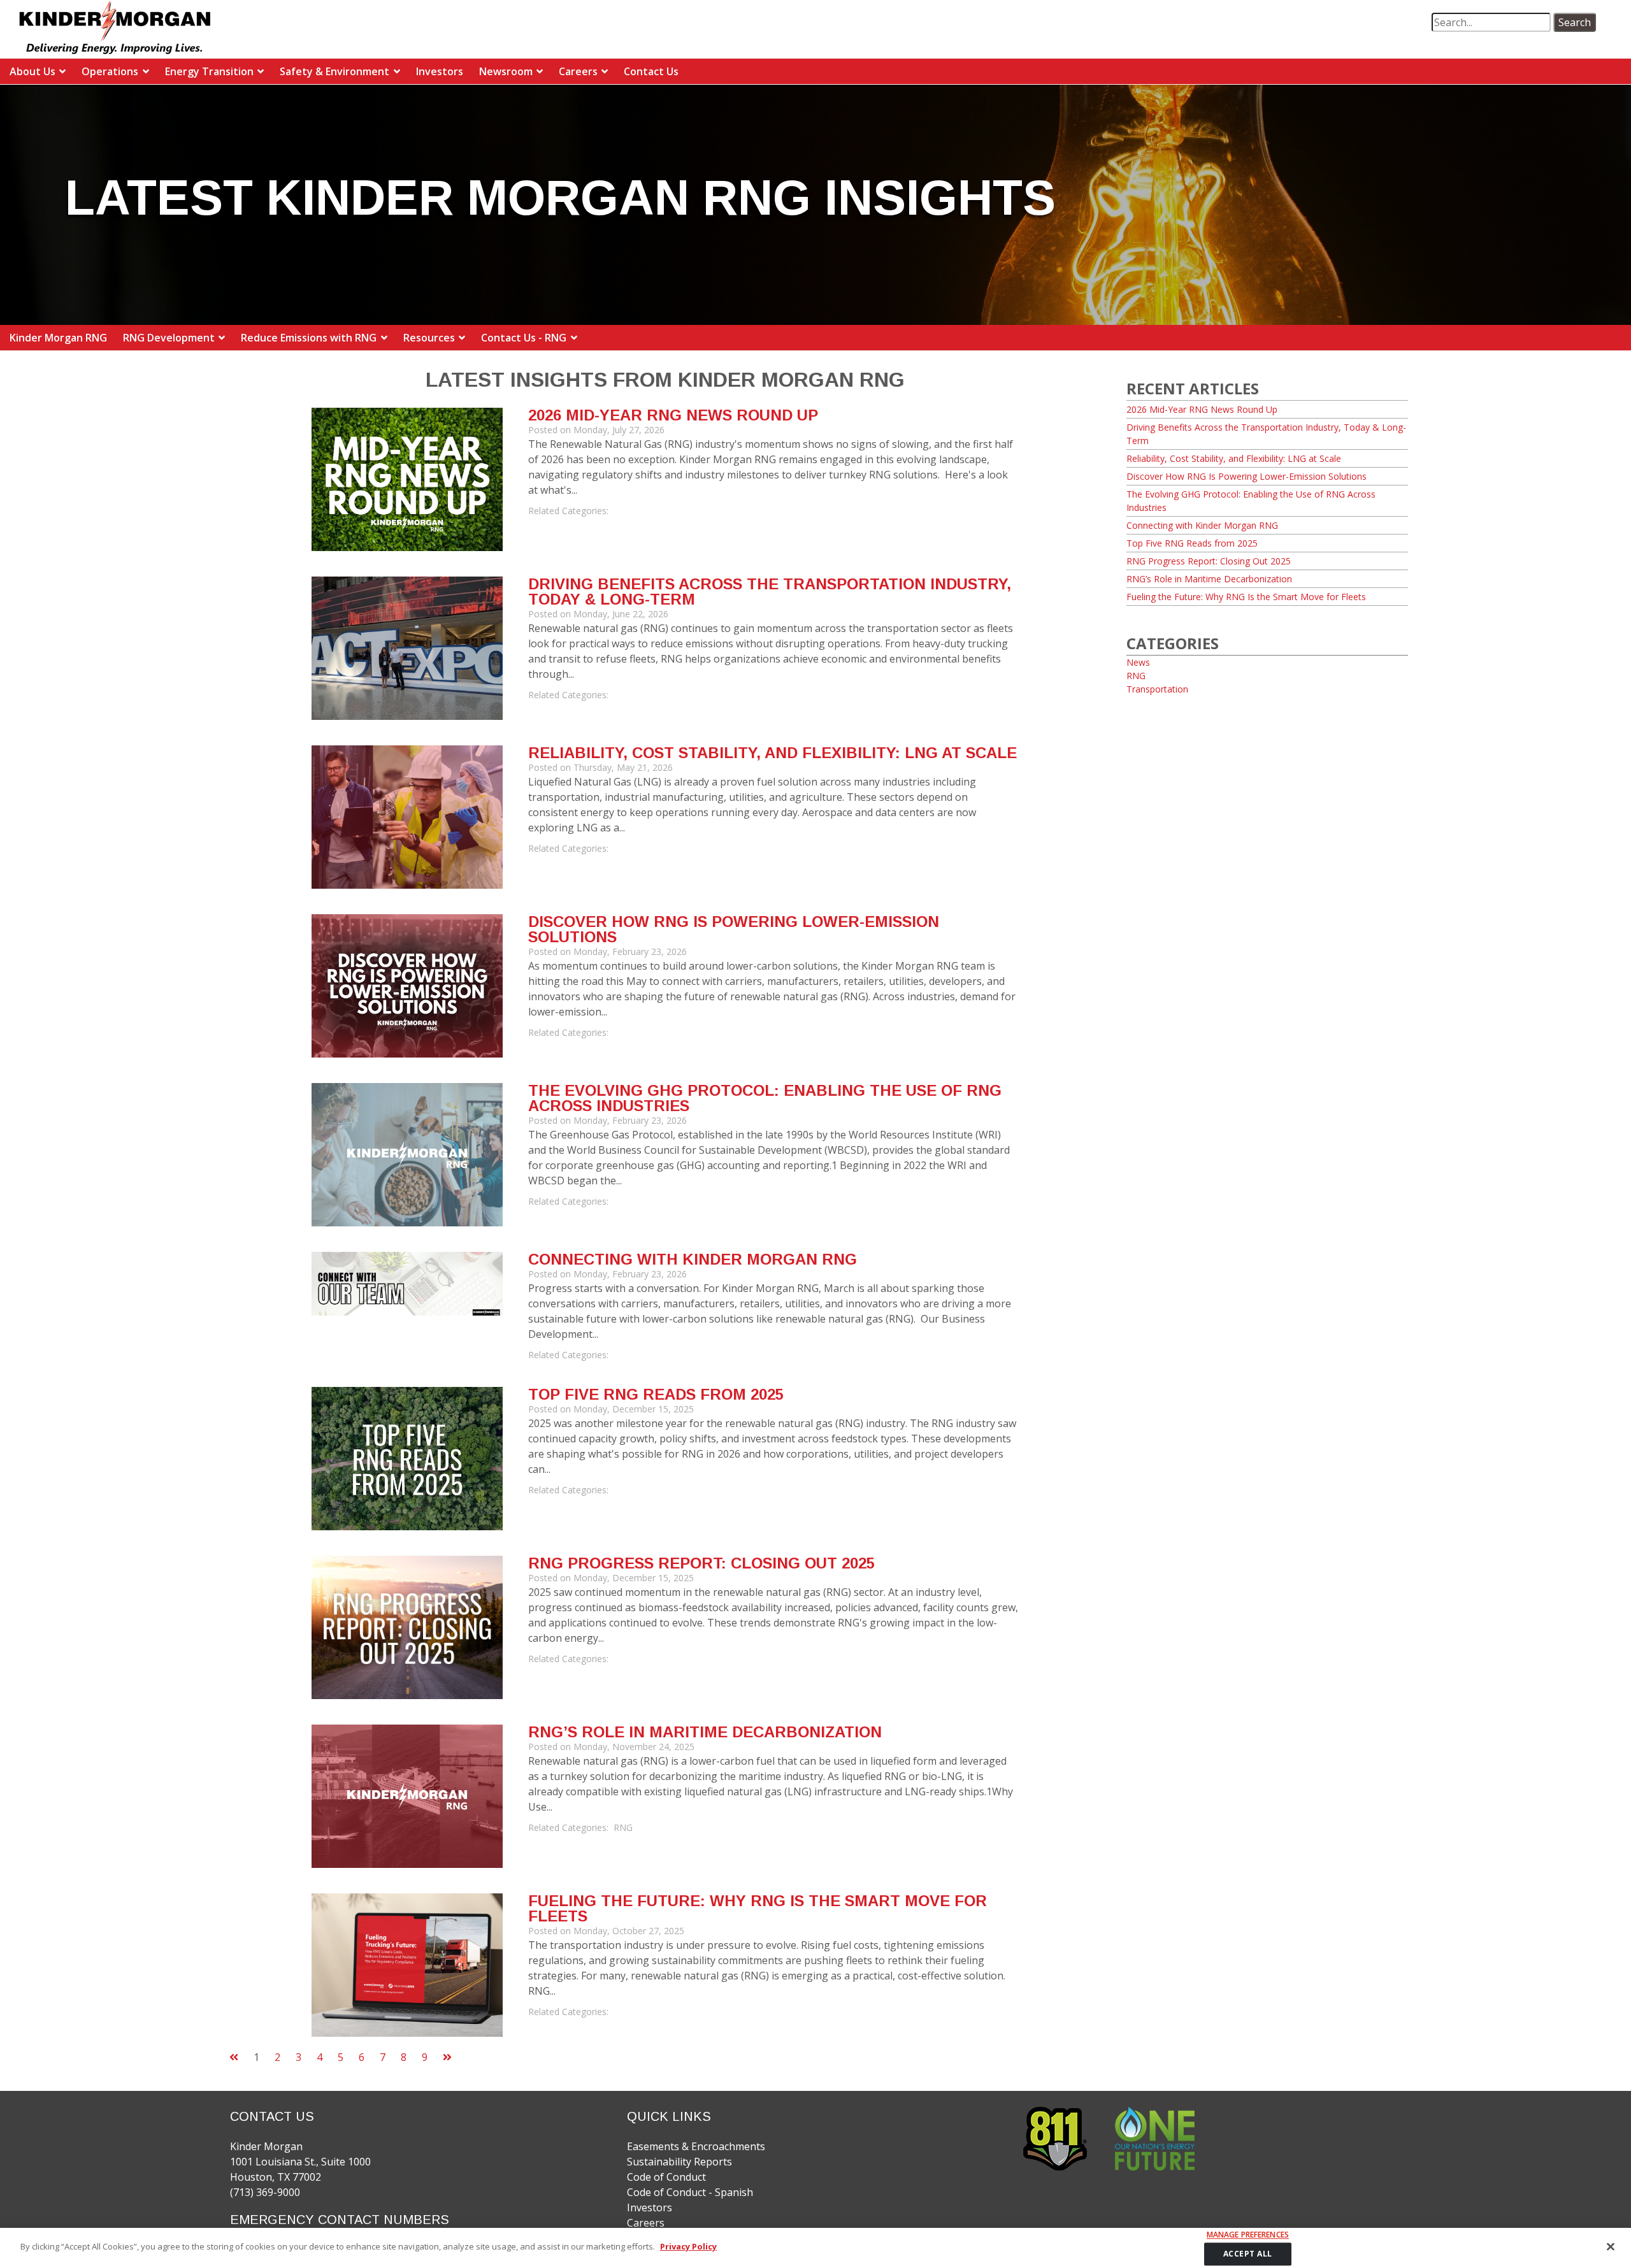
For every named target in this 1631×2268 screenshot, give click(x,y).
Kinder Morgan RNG (58, 338)
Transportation (1157, 689)
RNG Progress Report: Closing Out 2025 (701, 1563)
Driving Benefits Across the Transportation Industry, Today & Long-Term (770, 592)
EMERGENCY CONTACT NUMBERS (340, 2220)
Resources (429, 338)
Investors (440, 71)
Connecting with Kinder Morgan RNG (693, 1259)
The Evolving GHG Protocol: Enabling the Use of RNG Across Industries (765, 1098)
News (1138, 662)
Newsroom (506, 71)
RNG (623, 1827)
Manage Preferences (1248, 2235)
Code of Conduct (666, 2177)
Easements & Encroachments (696, 2146)
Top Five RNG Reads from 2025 (656, 1394)
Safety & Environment (334, 71)
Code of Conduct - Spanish (690, 2192)
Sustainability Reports (679, 2162)
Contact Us (651, 71)
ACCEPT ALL (1248, 2254)
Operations (110, 71)
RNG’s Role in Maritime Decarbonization (705, 1732)
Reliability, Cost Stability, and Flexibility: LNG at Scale (772, 753)
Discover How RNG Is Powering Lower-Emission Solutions (734, 929)
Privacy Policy (688, 2246)
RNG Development (169, 338)
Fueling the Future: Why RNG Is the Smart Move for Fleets (758, 1908)
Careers (578, 71)
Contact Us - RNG (524, 338)
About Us (32, 71)
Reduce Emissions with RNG (309, 338)
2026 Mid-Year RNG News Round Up (673, 415)
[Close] (1611, 2246)
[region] (815, 2248)
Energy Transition (209, 71)
